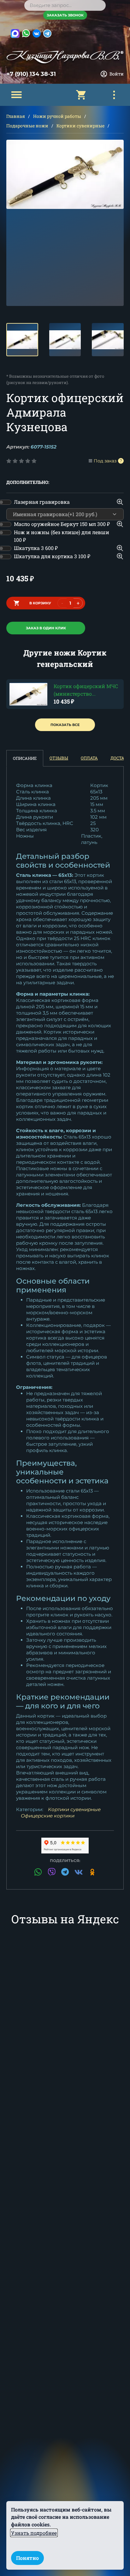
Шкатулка (36, 548)
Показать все (65, 725)
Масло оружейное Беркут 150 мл (62, 524)
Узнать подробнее (34, 2533)
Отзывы (59, 758)
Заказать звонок (65, 15)
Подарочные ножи (27, 126)
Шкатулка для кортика (52, 556)
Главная (16, 116)
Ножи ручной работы (57, 116)
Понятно (27, 2558)
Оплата (89, 758)
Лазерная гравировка (42, 502)
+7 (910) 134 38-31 (31, 74)
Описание (25, 758)
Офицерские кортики (48, 1816)
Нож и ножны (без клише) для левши (62, 536)
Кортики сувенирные (80, 126)
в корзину (40, 603)
